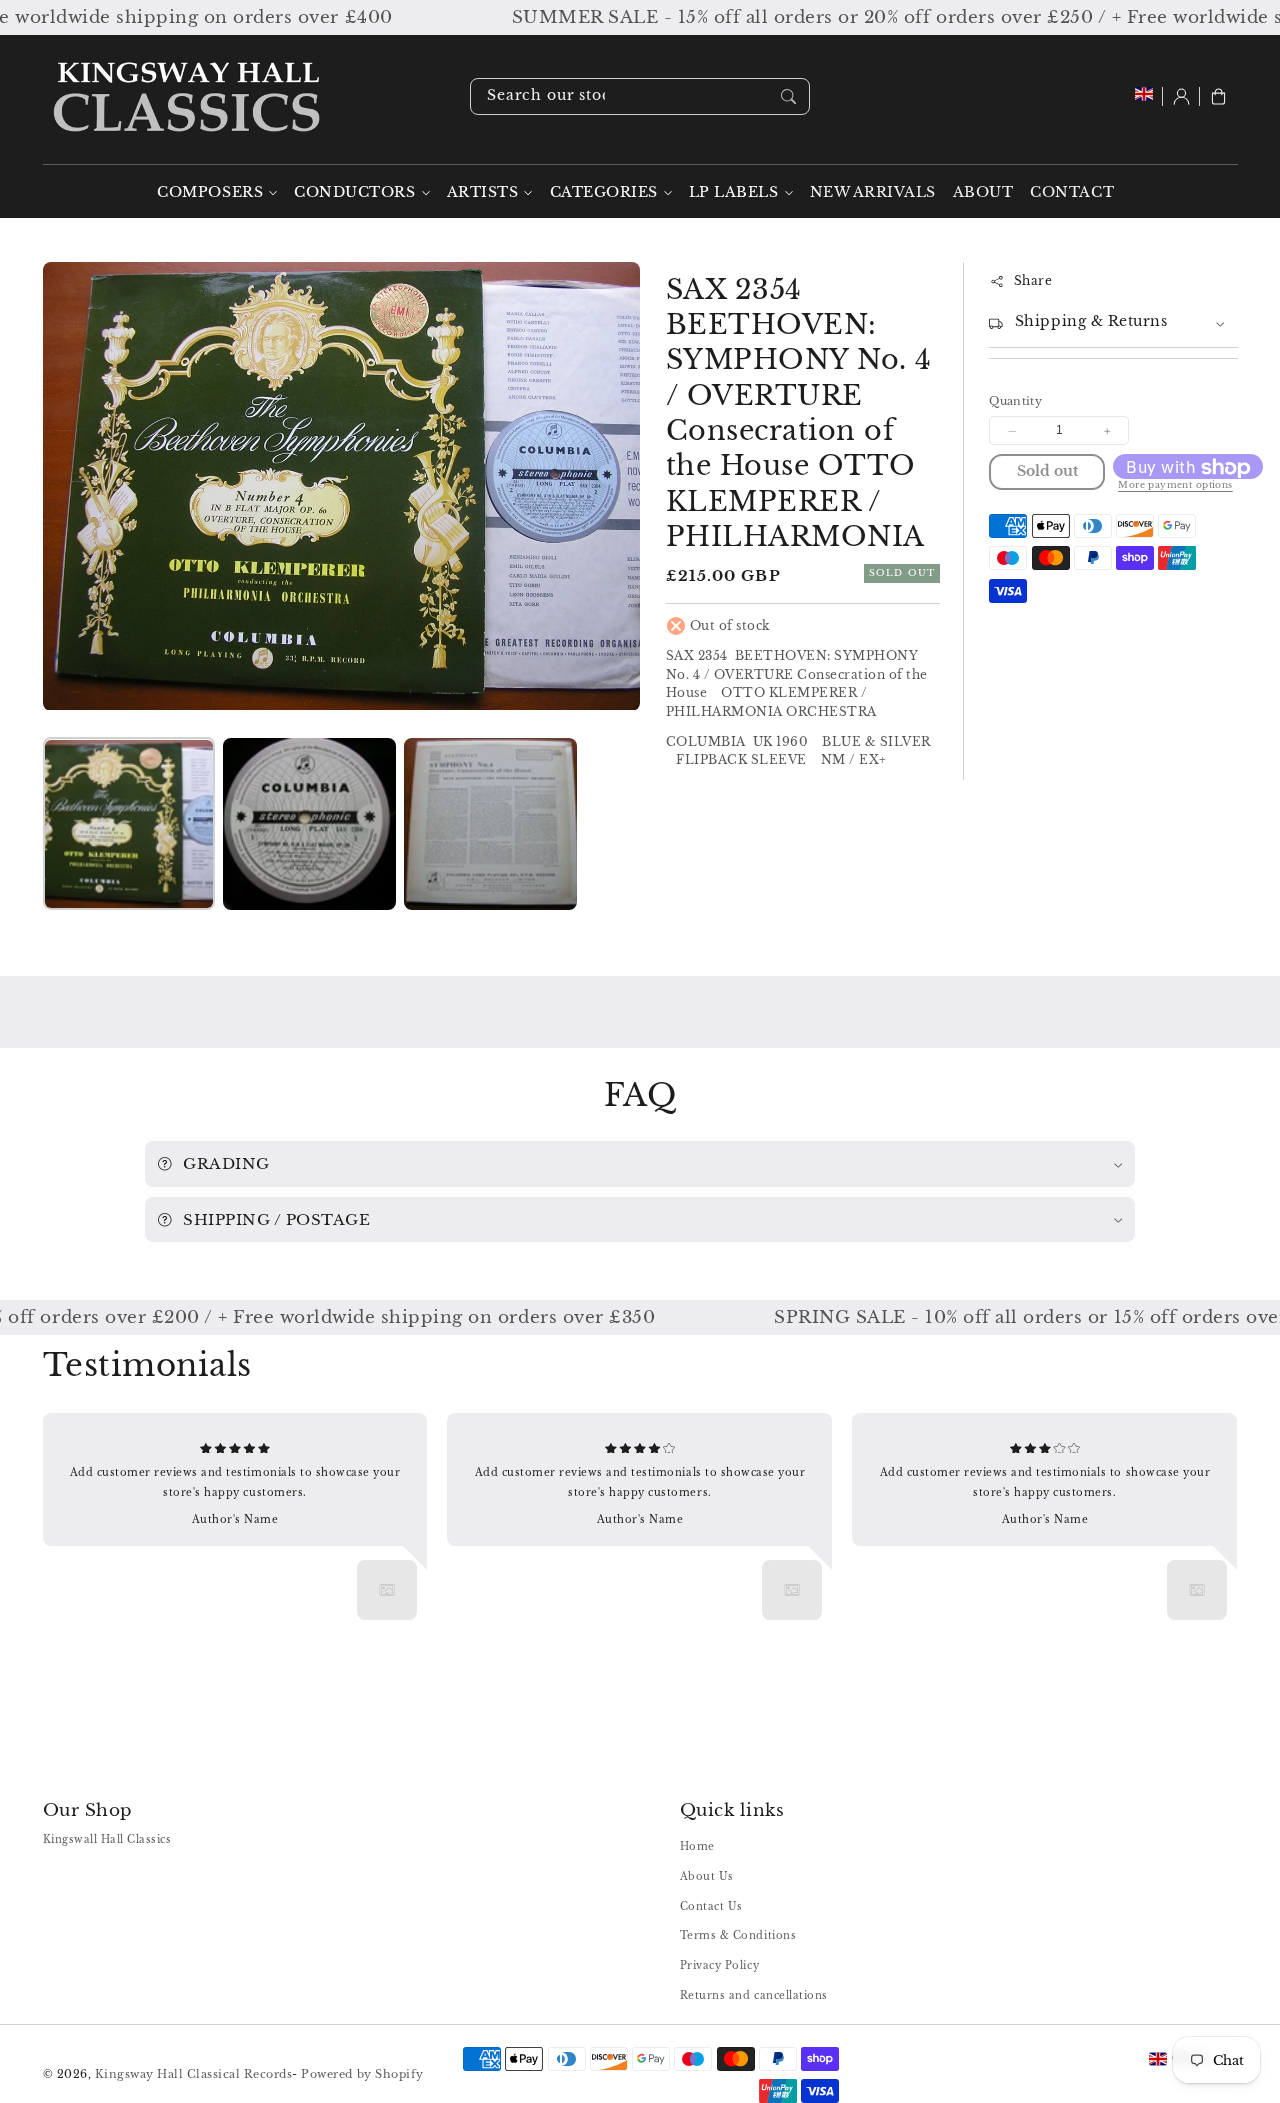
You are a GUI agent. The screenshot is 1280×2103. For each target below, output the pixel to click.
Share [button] (1033, 281)
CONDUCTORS (354, 192)
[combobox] (640, 96)
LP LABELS (734, 192)
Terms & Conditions (738, 1935)
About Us (707, 1876)
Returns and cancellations (754, 1995)
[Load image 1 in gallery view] (129, 824)
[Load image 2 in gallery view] (309, 824)
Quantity (1015, 402)
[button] (1218, 96)
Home (697, 1846)
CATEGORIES (604, 192)
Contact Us (711, 1906)
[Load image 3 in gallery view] (490, 824)
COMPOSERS (210, 192)
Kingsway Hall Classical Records (194, 2074)
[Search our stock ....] (788, 96)
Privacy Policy (719, 1965)
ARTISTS (483, 192)
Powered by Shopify (362, 2074)
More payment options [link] (1175, 486)
